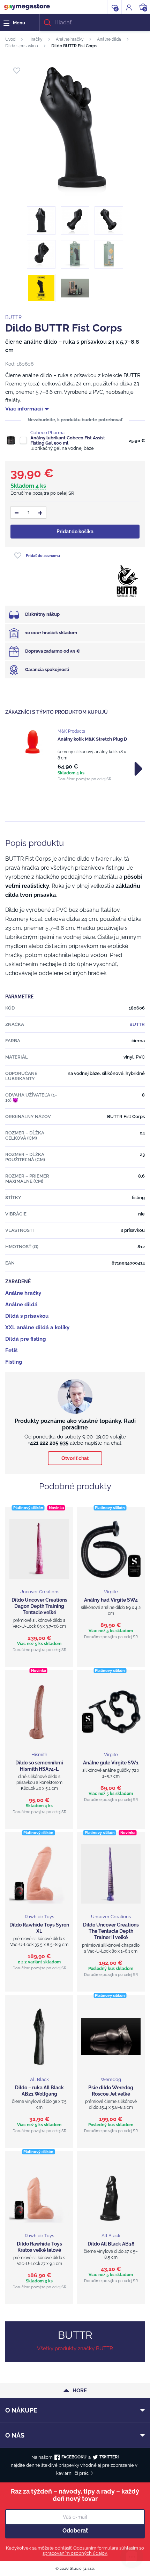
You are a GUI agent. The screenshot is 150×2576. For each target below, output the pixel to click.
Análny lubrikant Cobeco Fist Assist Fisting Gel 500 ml (68, 440)
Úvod (10, 39)
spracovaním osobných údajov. (75, 2553)
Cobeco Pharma (47, 433)
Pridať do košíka (75, 532)
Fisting (14, 1362)
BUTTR (13, 317)
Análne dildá (109, 39)
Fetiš (11, 1350)
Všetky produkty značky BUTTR (75, 2348)
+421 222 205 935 (48, 1443)
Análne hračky (70, 39)
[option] (75, 755)
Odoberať (75, 2531)
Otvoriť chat (75, 1458)
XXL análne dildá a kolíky (37, 1327)
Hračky (36, 39)
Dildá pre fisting (26, 1339)
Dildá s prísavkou (22, 46)
